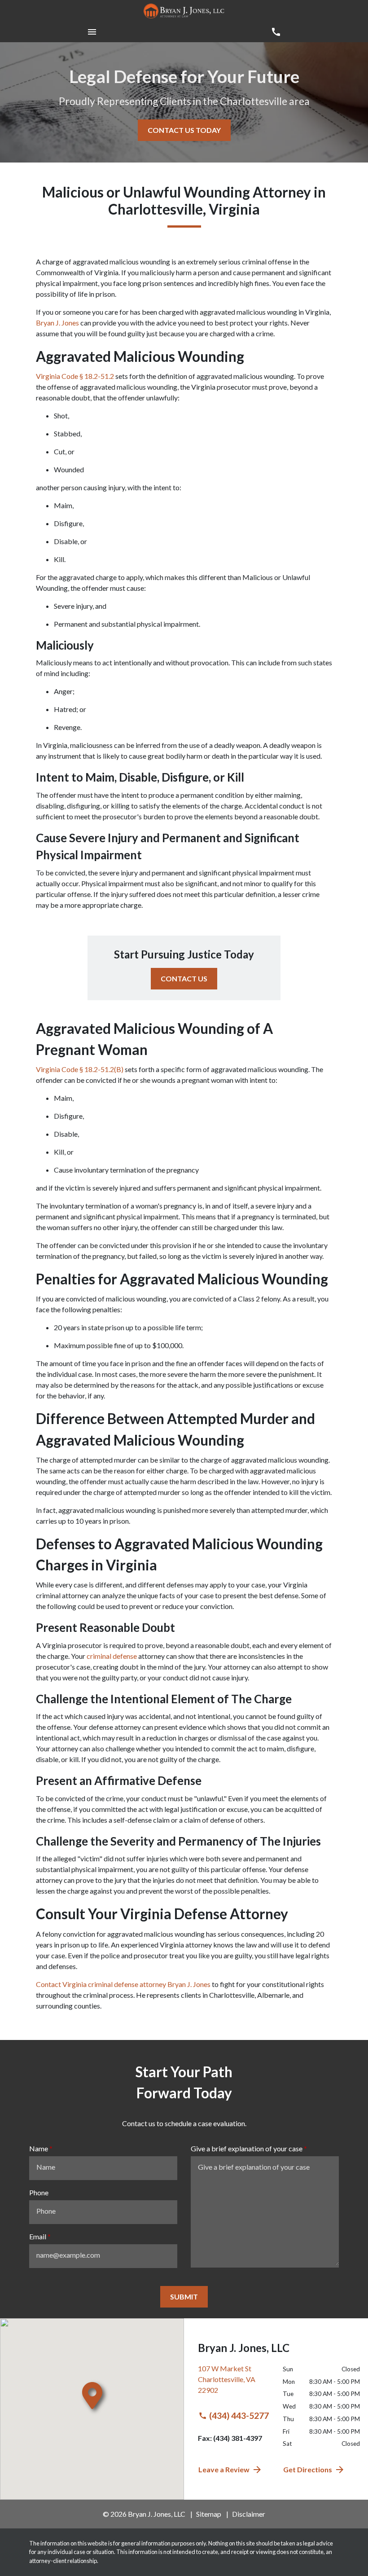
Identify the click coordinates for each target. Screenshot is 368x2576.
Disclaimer (249, 2514)
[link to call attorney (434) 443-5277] (276, 32)
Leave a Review (224, 2469)
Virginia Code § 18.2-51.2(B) (80, 1069)
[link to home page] (184, 11)
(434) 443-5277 (239, 2416)
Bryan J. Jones (57, 323)
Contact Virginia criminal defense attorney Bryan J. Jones (123, 1984)
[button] (92, 32)
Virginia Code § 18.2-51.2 (75, 376)
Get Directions (308, 2469)
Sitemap (209, 2514)
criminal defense (112, 1656)
